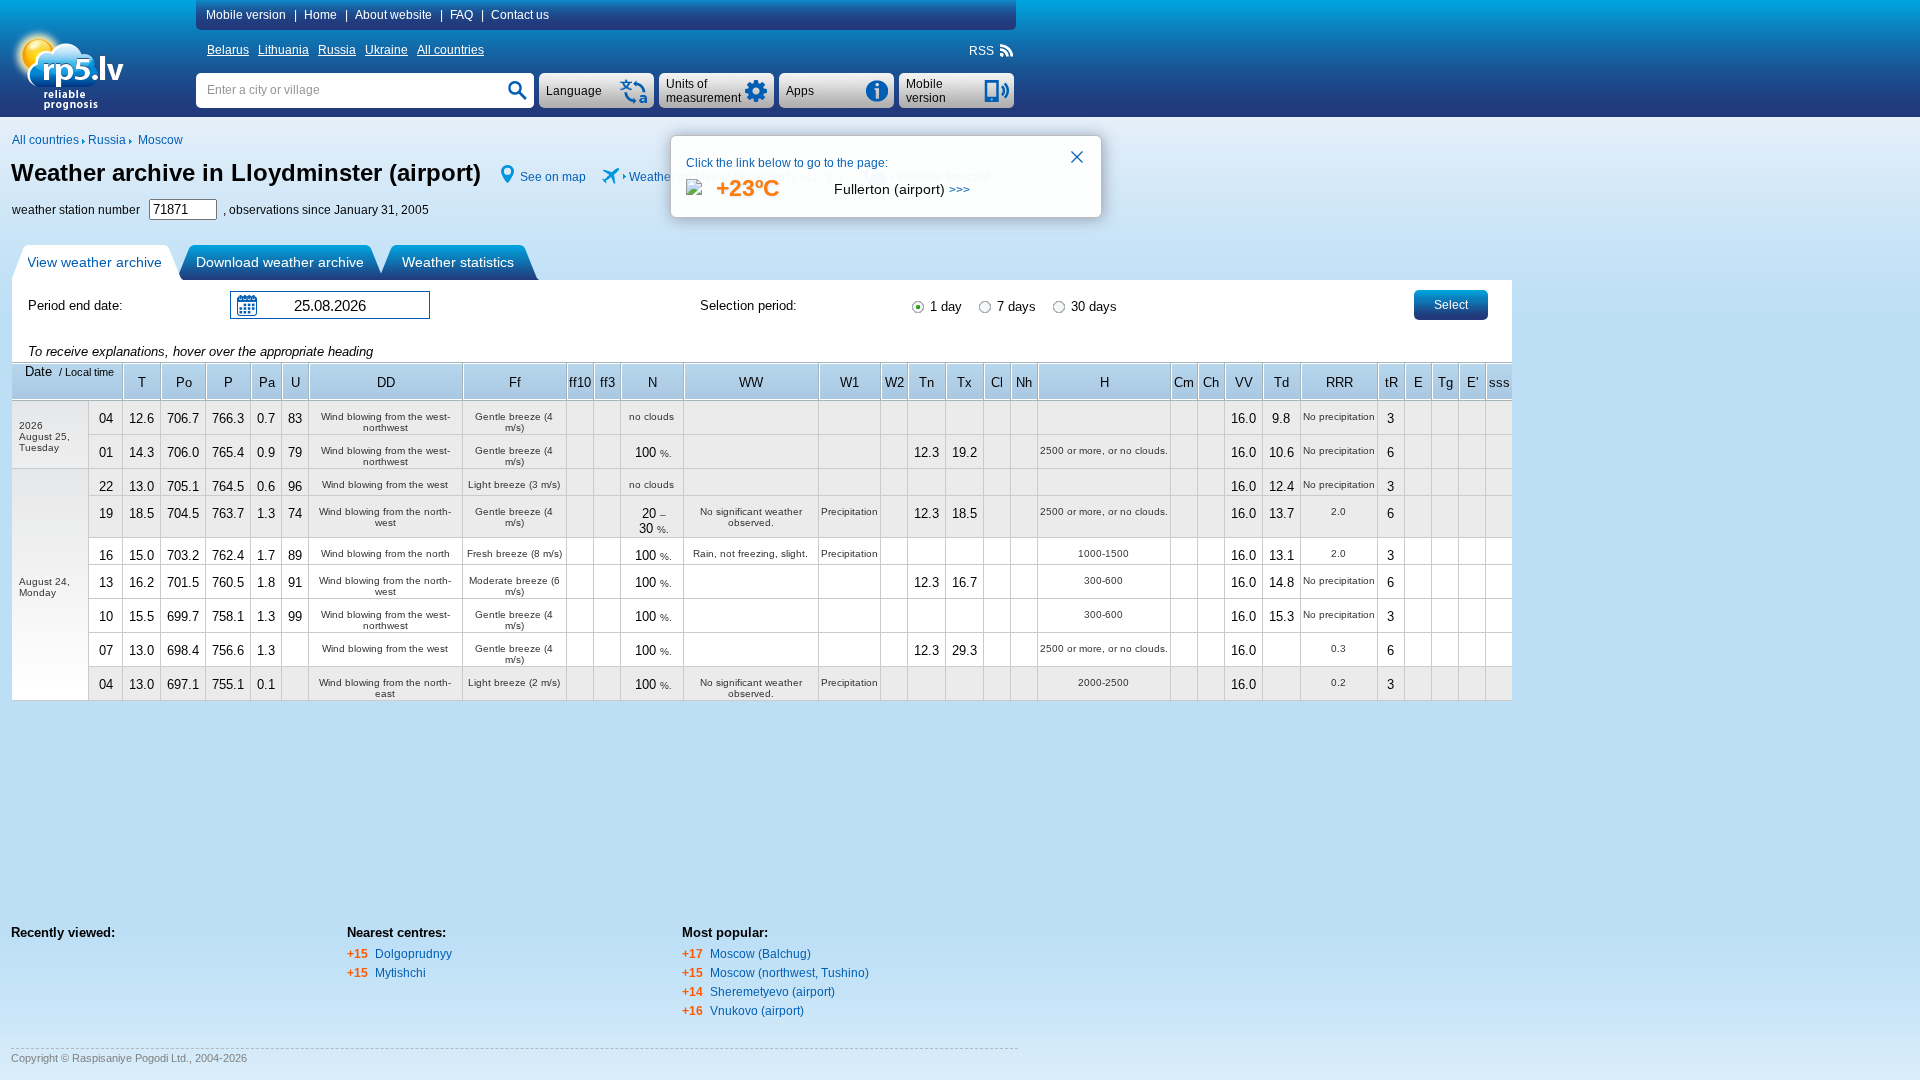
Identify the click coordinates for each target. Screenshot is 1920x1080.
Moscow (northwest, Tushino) (789, 973)
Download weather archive (280, 262)
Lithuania (283, 50)
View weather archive (94, 262)
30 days (1092, 306)
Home (320, 15)
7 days (1014, 306)
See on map (553, 177)
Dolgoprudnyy (413, 954)
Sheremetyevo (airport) (772, 992)
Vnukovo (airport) (757, 1011)
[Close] (1078, 159)
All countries (450, 50)
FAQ (461, 15)
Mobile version (246, 15)
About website (393, 15)
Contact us (520, 15)
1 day (944, 306)
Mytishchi (400, 973)
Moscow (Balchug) (760, 954)
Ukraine (386, 50)
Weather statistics (458, 262)
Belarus (228, 50)
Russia (337, 50)
